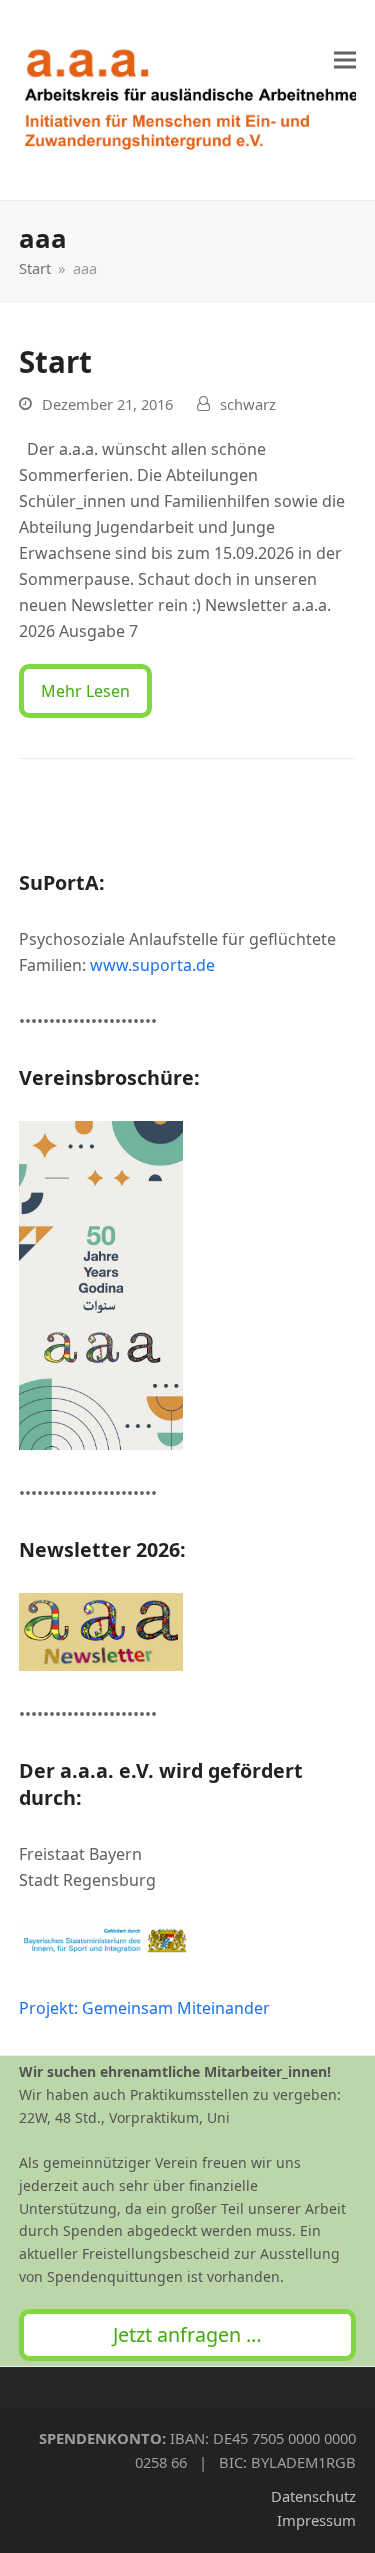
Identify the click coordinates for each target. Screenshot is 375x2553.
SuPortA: (62, 882)
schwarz (248, 404)
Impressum (316, 2520)
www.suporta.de (152, 965)
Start (55, 361)
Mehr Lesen (85, 691)
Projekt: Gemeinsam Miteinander (144, 2008)
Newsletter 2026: (102, 1549)
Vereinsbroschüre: (109, 1077)
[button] (345, 60)
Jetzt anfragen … (187, 2334)
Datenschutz (313, 2496)
